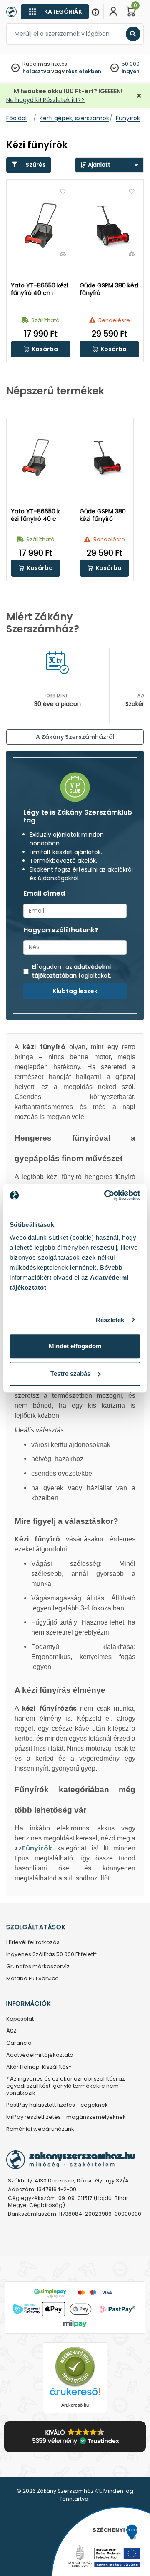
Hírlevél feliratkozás (33, 1943)
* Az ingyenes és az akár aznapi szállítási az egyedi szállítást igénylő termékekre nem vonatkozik (66, 2086)
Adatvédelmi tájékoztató (40, 2055)
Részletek (110, 1320)
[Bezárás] (139, 96)
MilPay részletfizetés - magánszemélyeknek (66, 2117)
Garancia (19, 2043)
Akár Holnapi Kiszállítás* (39, 2067)
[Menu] (95, 12)
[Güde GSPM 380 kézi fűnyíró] (109, 225)
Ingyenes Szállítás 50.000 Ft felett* (52, 1955)
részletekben (84, 71)
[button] (41, 349)
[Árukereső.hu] (75, 2367)
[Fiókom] (113, 12)
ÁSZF (13, 2031)
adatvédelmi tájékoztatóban (71, 971)
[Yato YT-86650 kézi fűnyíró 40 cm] (41, 225)
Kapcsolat (20, 2019)
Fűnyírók (37, 1848)
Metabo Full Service (32, 1979)
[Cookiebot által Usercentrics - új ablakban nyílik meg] (106, 1195)
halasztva (36, 71)
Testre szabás (70, 1373)
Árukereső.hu (75, 2405)
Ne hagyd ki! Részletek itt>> (45, 100)
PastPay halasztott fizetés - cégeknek (57, 2105)
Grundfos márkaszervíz (38, 1967)
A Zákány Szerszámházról (75, 737)
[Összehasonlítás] (63, 253)
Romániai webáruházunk (40, 2129)
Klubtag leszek (75, 991)
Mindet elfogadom (75, 1346)
